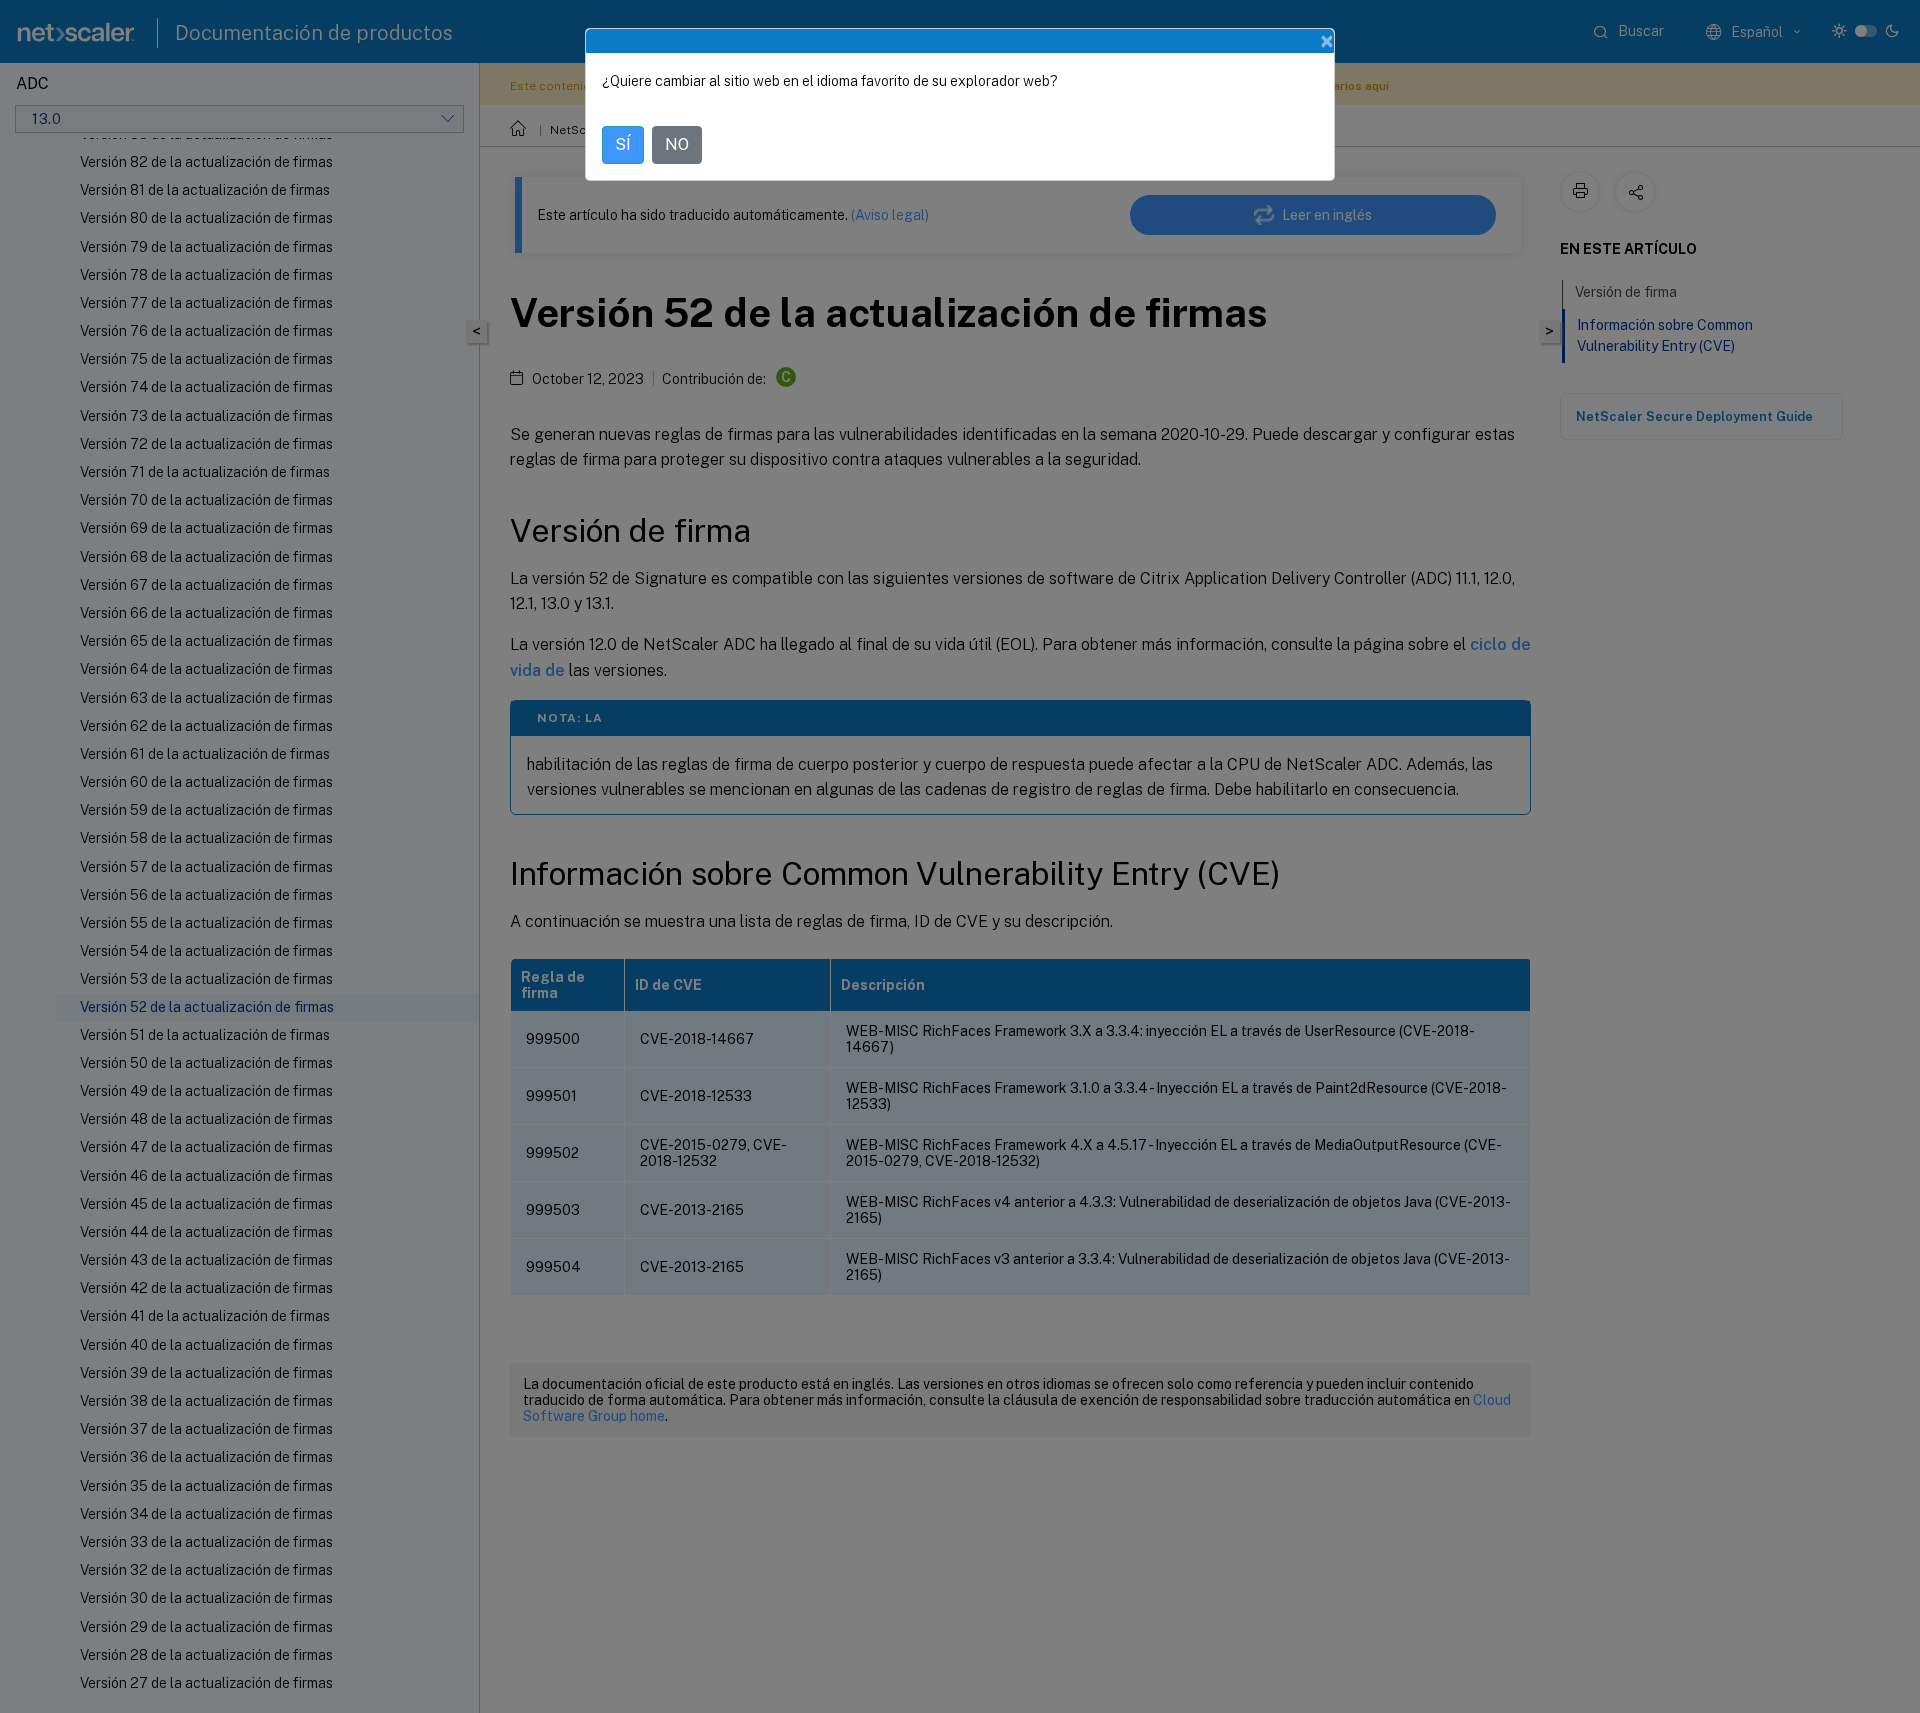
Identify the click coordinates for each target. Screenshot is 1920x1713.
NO (677, 144)
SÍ (623, 144)
